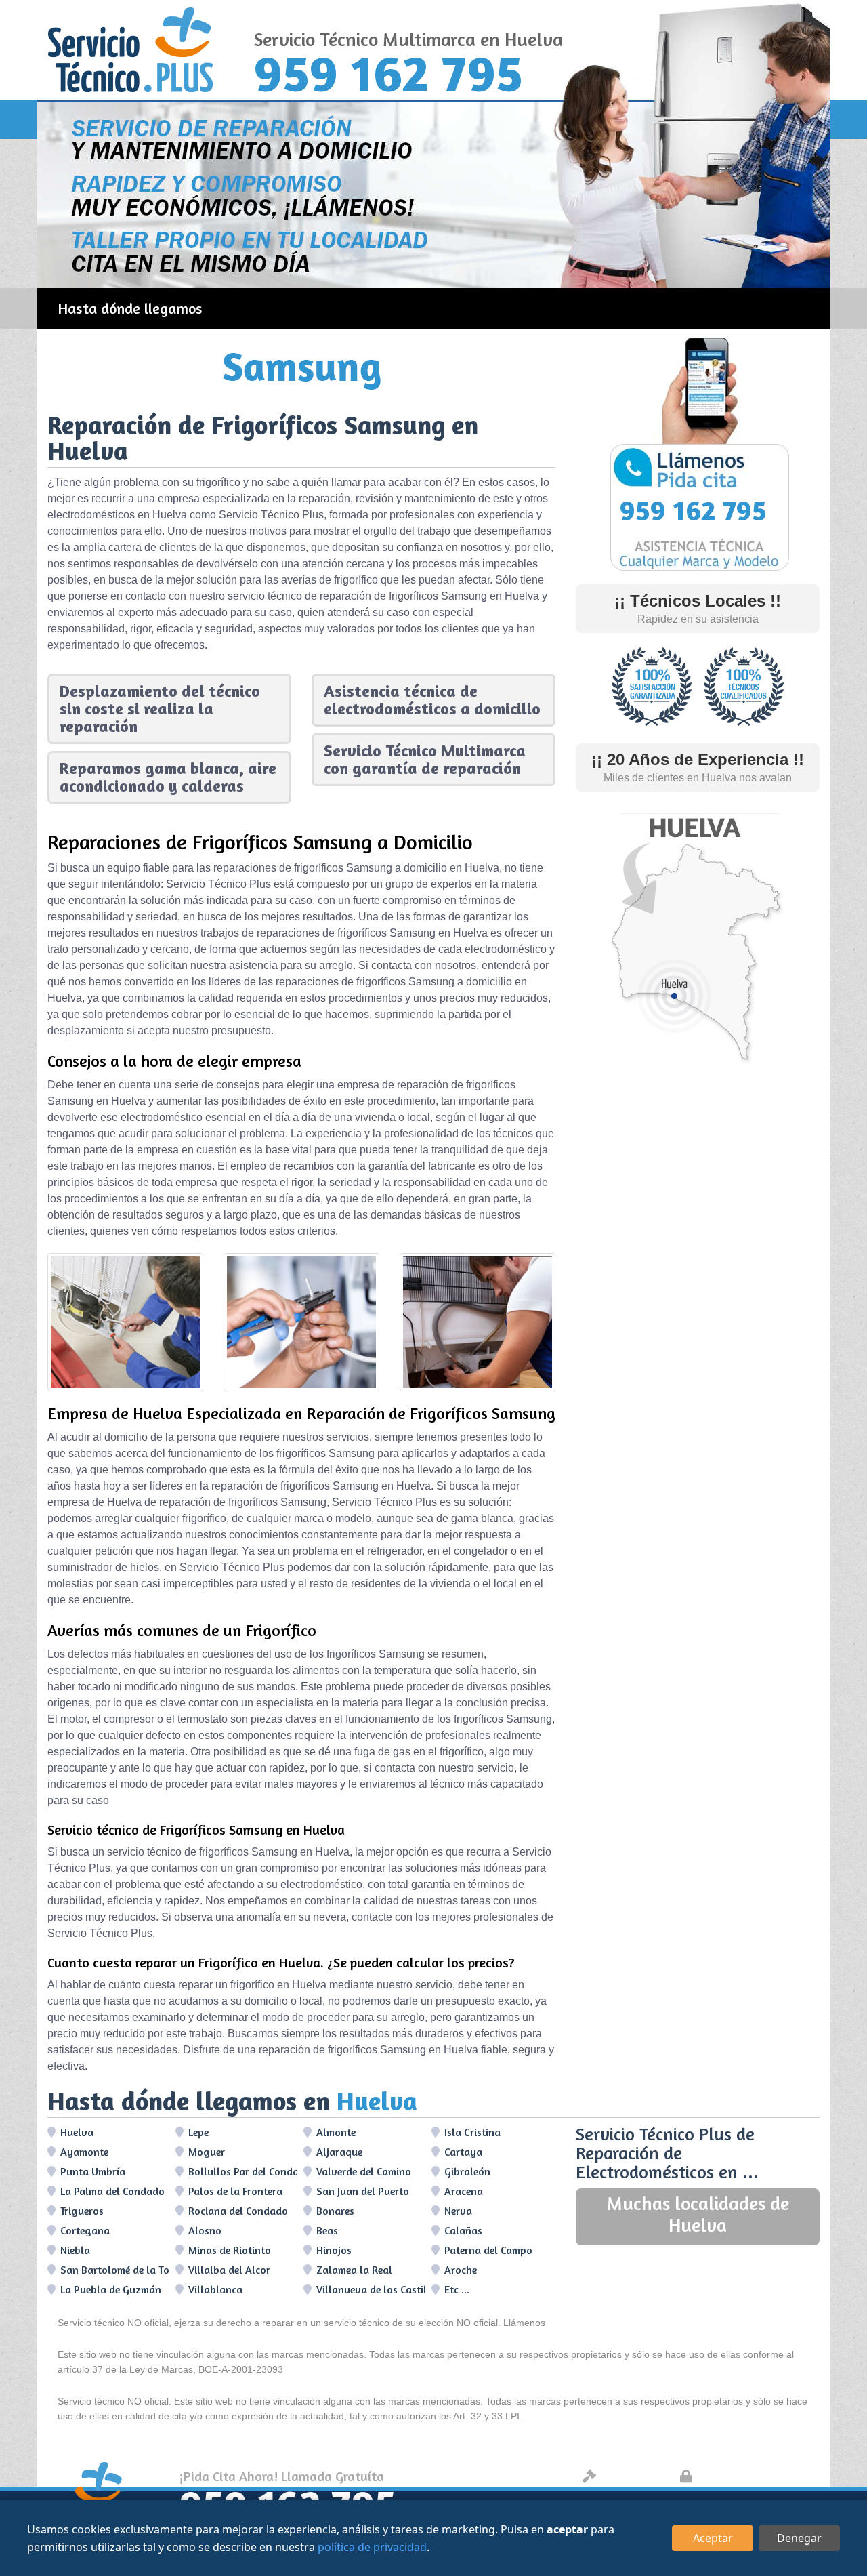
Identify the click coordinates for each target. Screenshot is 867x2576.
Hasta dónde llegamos (130, 308)
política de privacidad (372, 2547)
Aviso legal (634, 2476)
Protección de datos (756, 2476)
